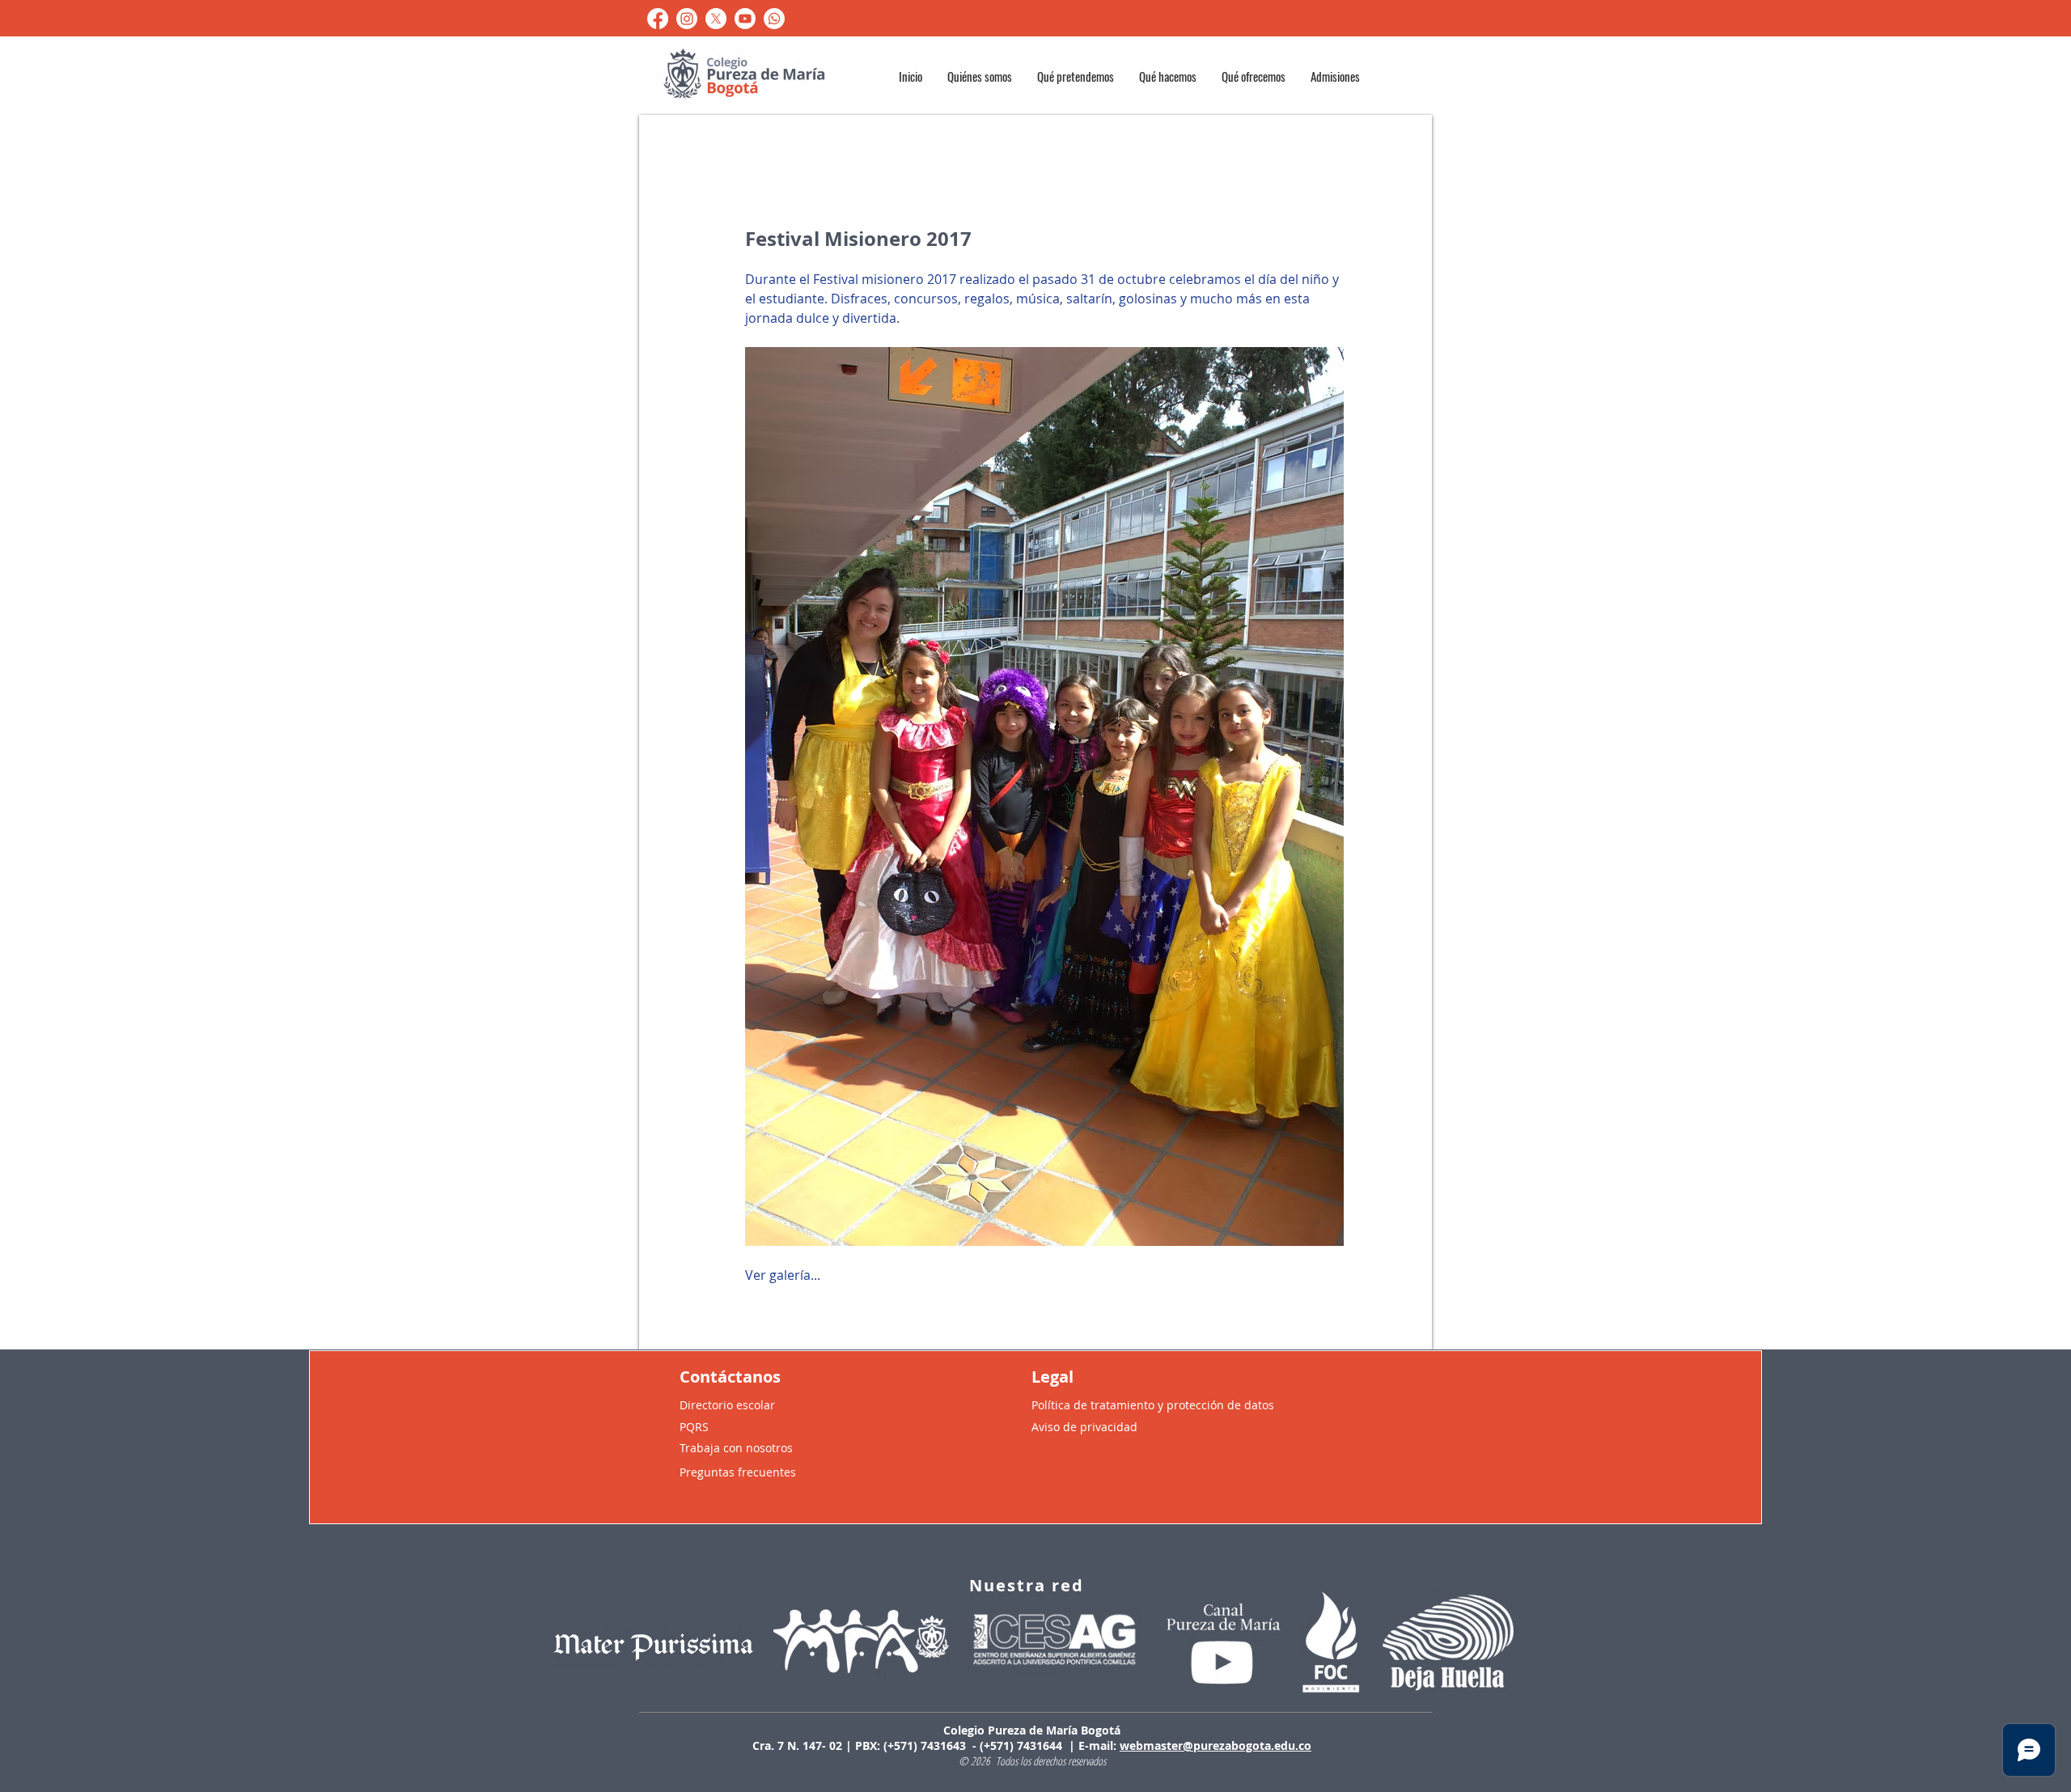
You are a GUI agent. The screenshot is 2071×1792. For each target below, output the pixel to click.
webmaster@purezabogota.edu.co (1215, 1745)
